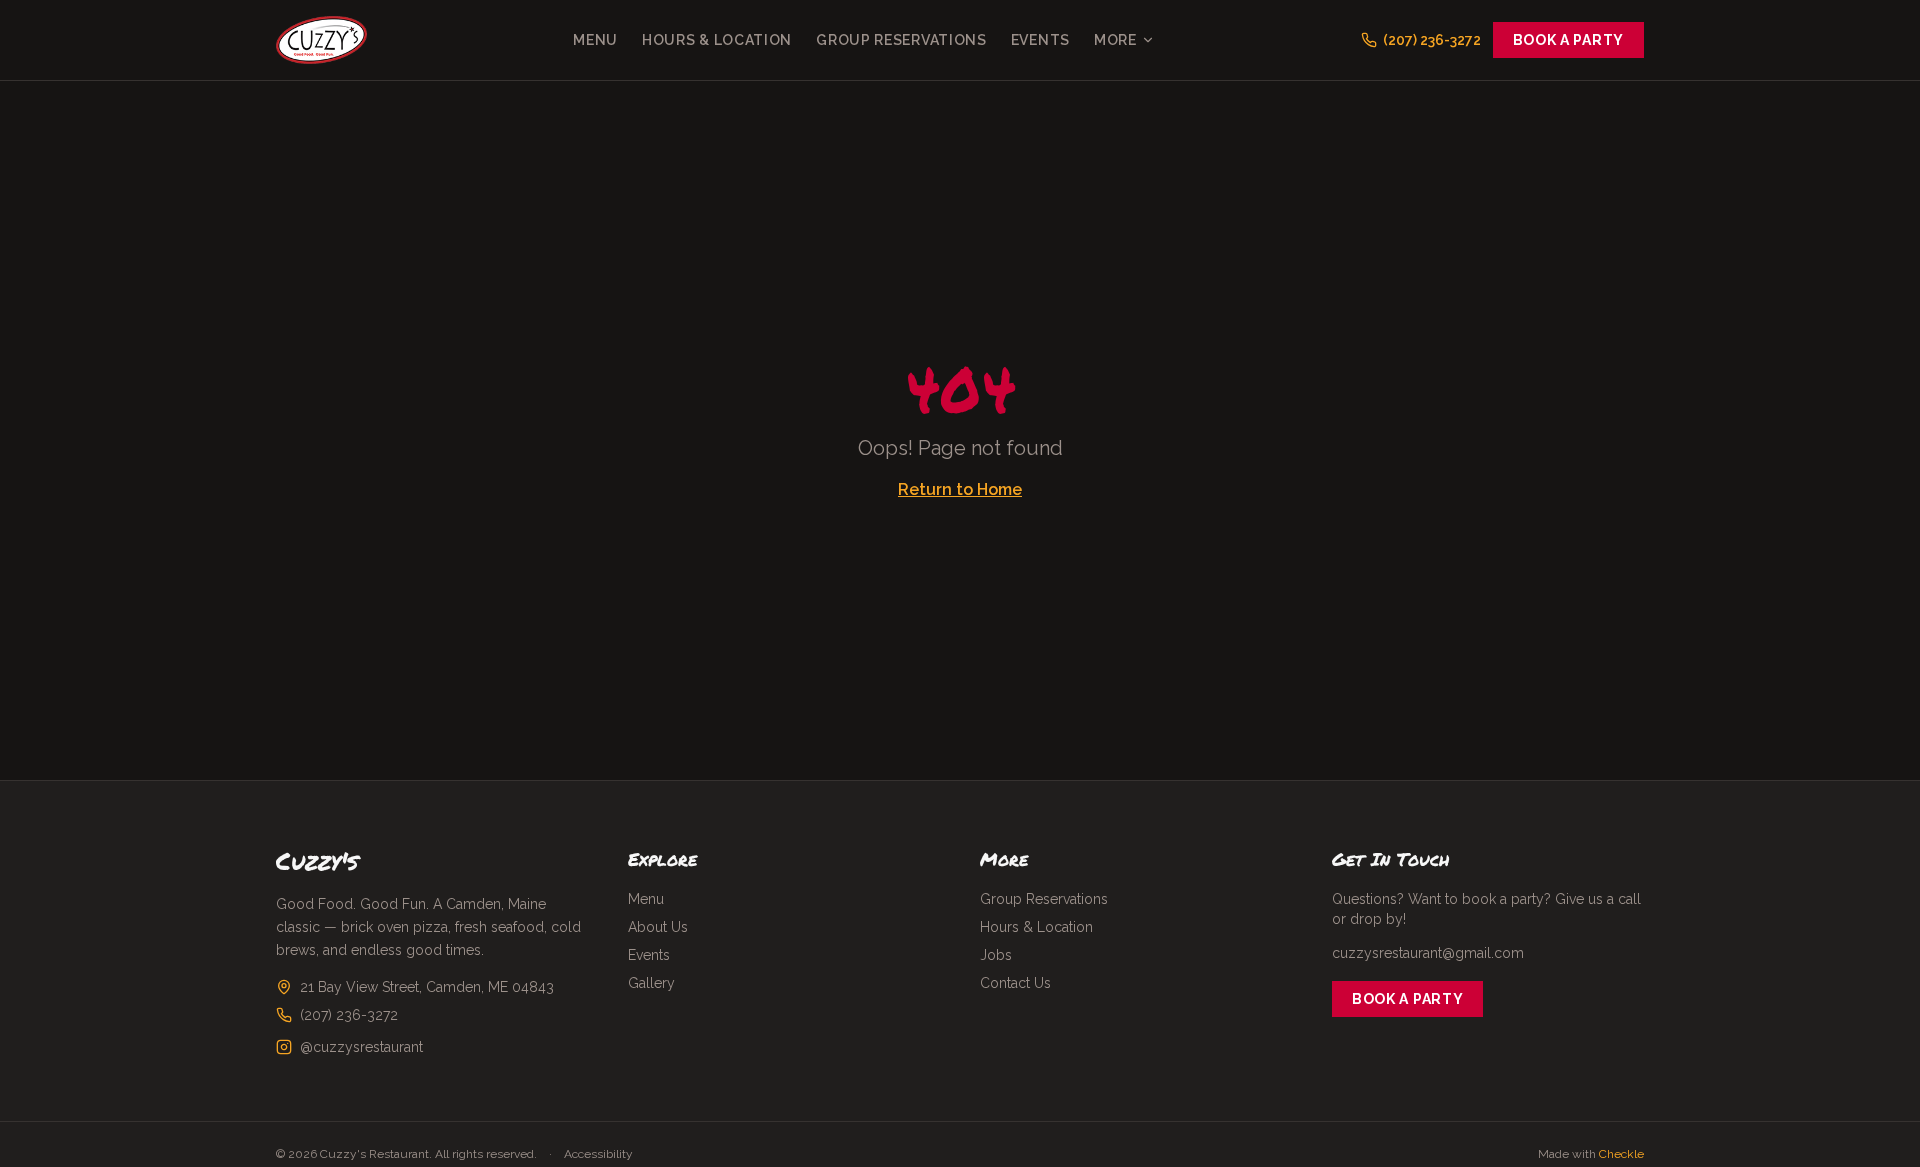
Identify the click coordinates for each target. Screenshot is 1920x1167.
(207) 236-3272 (349, 1015)
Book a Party (1568, 40)
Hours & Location (717, 40)
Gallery (651, 983)
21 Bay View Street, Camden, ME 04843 (427, 987)
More (1115, 40)
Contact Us (1015, 983)
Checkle (1621, 1154)
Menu (595, 40)
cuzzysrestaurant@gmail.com (1428, 953)
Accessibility (598, 1154)
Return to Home (960, 489)
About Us (658, 927)
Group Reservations (901, 40)
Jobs (996, 955)
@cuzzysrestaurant (361, 1047)
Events (1040, 40)
